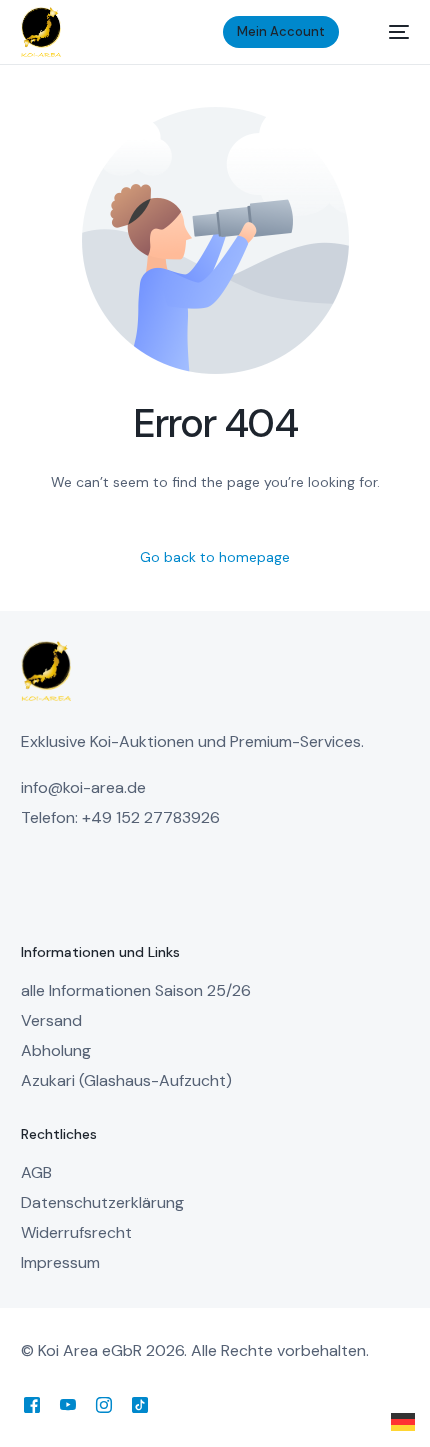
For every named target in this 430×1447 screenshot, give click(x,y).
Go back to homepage (215, 557)
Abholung (56, 1050)
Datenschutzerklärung (102, 1202)
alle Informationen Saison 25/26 (136, 990)
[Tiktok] (140, 1404)
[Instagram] (104, 1404)
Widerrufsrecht (76, 1232)
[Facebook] (32, 1404)
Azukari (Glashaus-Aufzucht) (126, 1080)
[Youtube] (68, 1404)
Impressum (60, 1262)
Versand (51, 1020)
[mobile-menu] (389, 32)
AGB (36, 1172)
